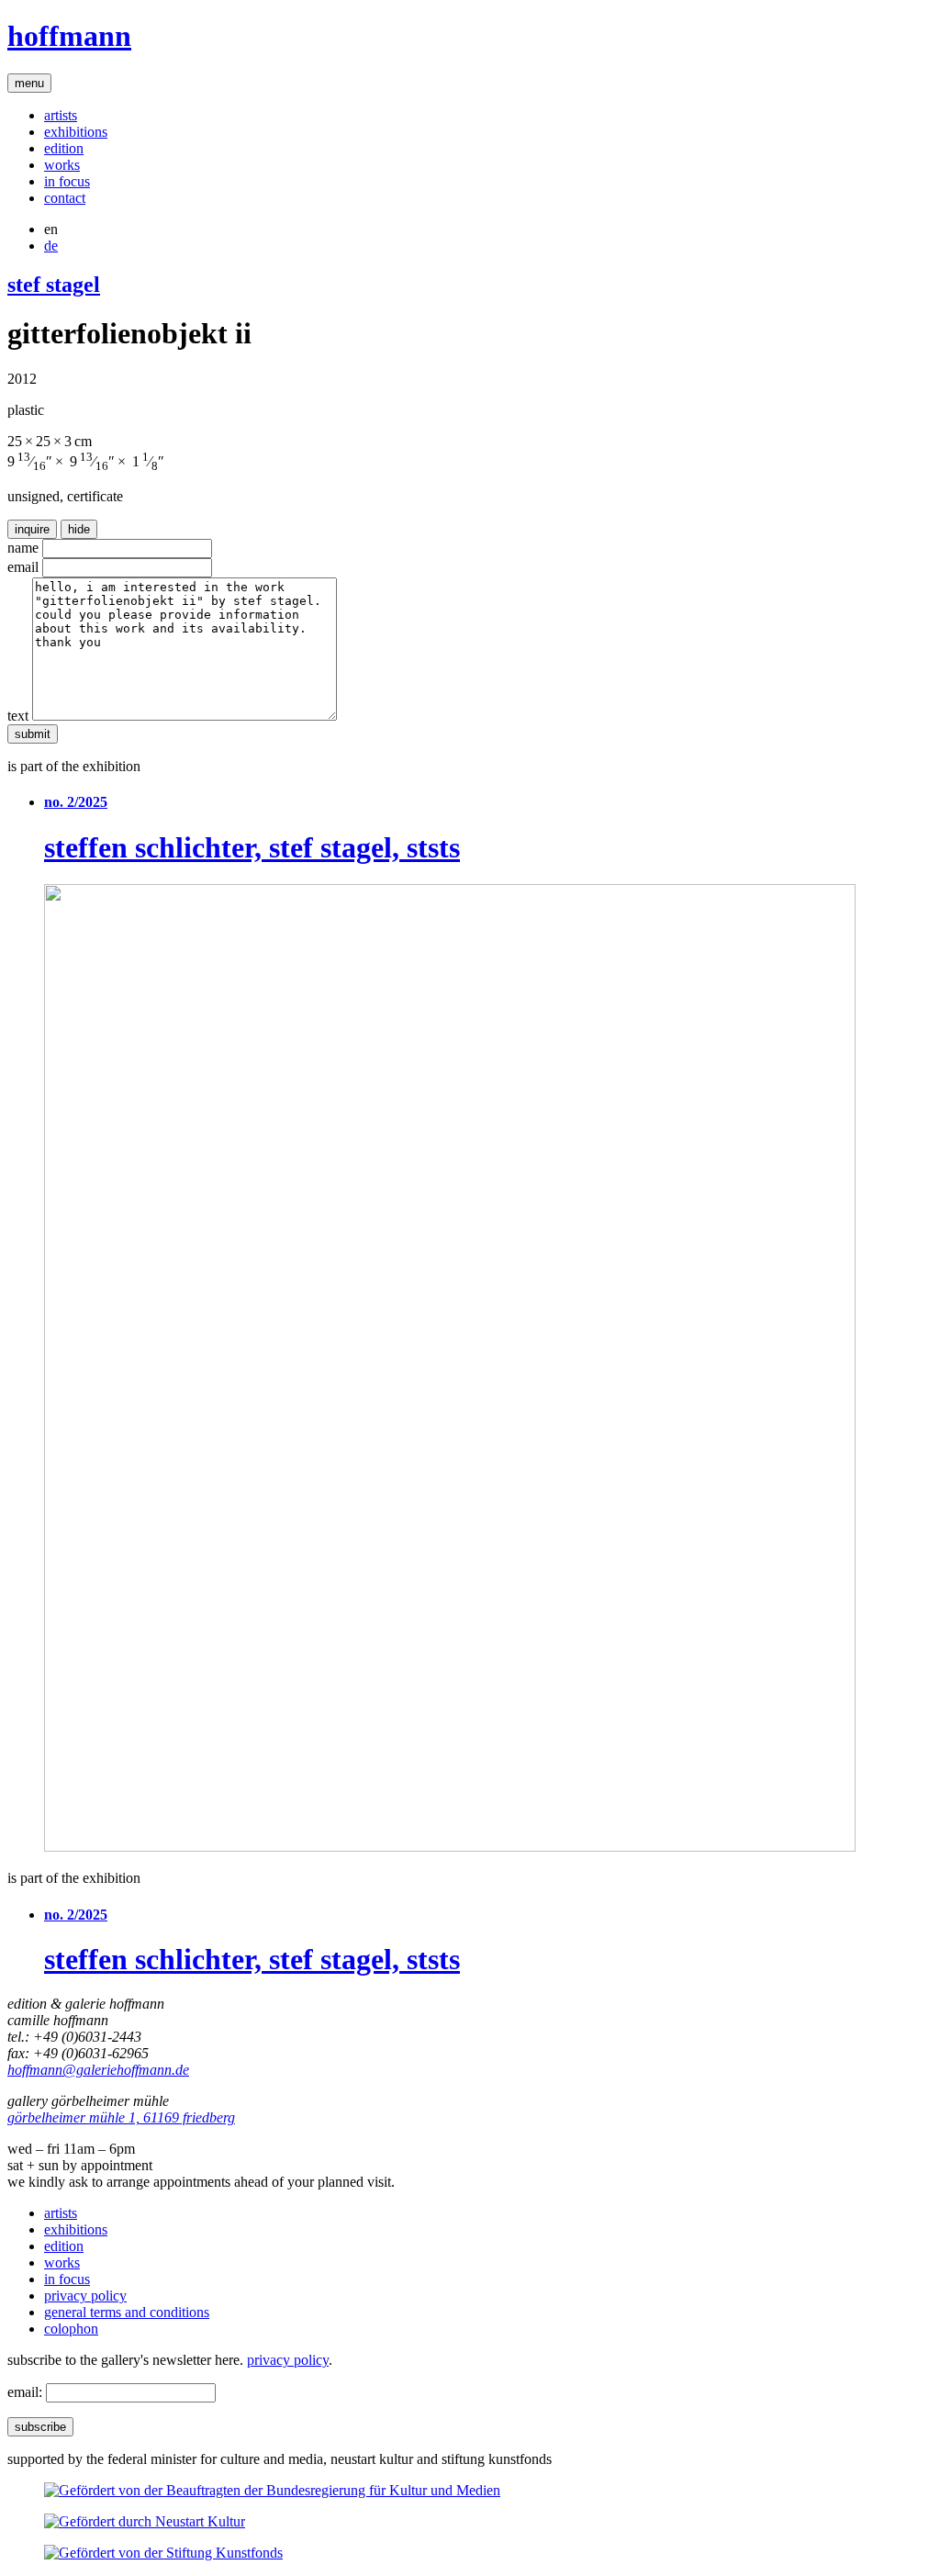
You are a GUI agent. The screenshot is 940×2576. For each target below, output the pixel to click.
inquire (32, 529)
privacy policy (85, 2296)
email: (25, 2392)
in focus (67, 181)
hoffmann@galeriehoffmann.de (98, 2070)
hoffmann (69, 36)
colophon (71, 2329)
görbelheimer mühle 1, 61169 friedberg (121, 2117)
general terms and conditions (127, 2312)
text (18, 716)
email (23, 567)
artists (61, 115)
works (62, 165)
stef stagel (54, 285)
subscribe (40, 2427)
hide (79, 529)
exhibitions (76, 132)
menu (29, 83)
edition (64, 148)
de (51, 246)
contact (65, 198)
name (23, 548)
